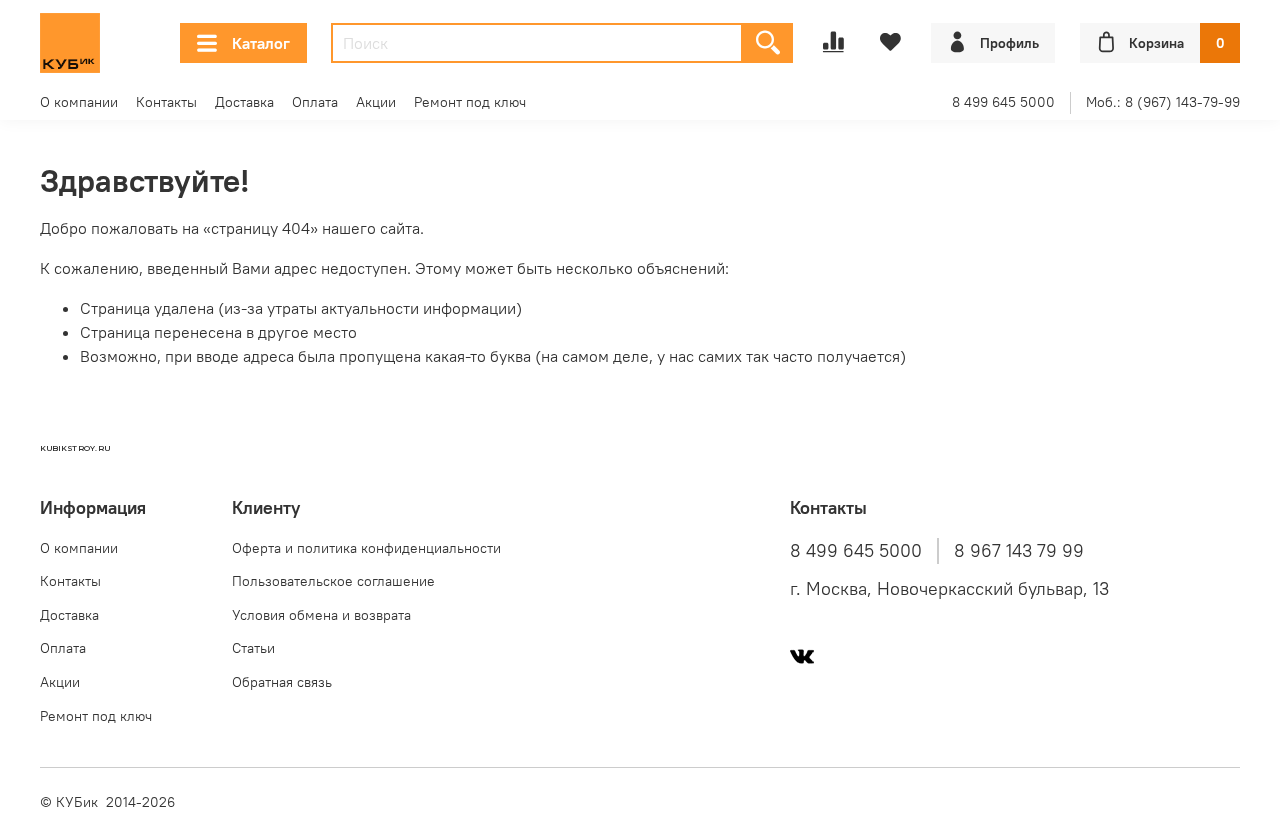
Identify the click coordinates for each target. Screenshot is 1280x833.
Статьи (253, 648)
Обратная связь (282, 682)
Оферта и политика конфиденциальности (366, 548)
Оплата (315, 102)
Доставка (244, 102)
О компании (79, 102)
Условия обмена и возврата (321, 615)
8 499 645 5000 (1003, 102)
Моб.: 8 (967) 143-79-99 (1163, 102)
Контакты (166, 102)
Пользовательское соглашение (333, 581)
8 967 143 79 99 (1019, 551)
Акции (376, 102)
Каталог (261, 43)
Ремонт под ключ (470, 102)
